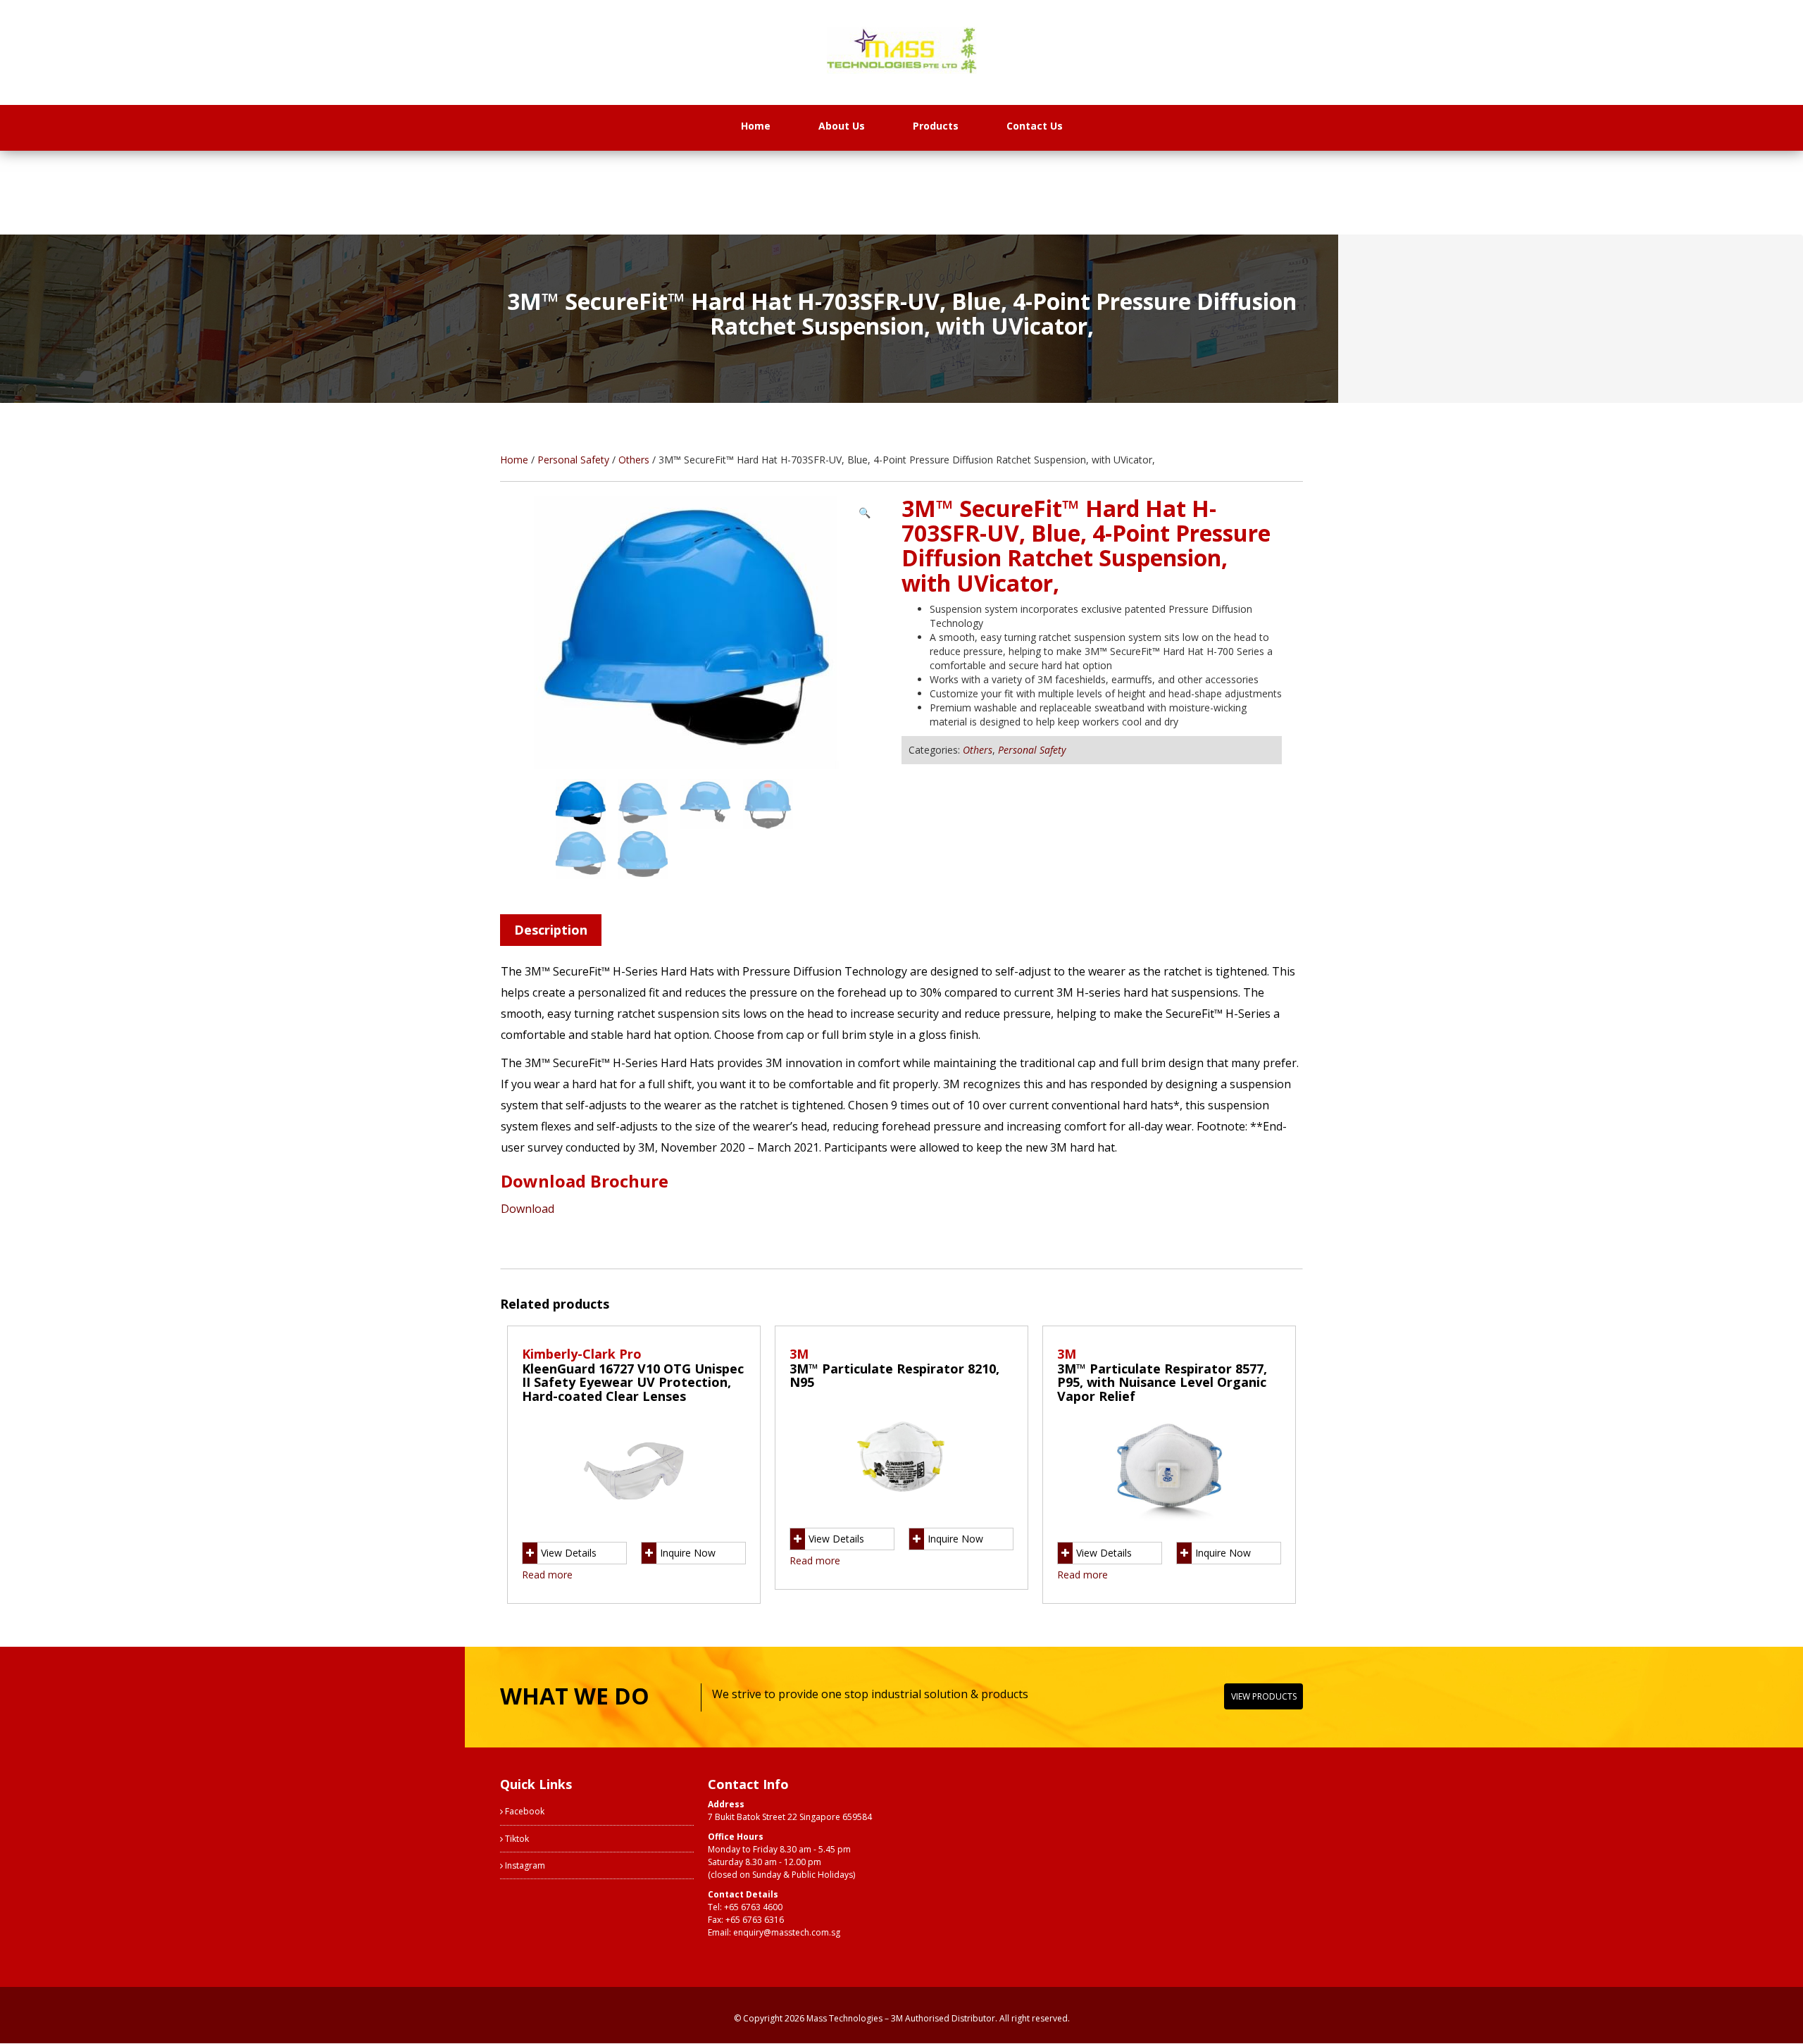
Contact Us (1035, 126)
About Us (842, 126)
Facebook (524, 1811)
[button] (865, 513)
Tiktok (516, 1839)
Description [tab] (551, 930)
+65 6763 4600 (753, 1907)
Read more (547, 1575)
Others (634, 460)
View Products (1264, 1696)
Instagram (524, 1865)
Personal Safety (573, 460)
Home (756, 126)
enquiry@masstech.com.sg (787, 1932)
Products (936, 126)
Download (528, 1209)
